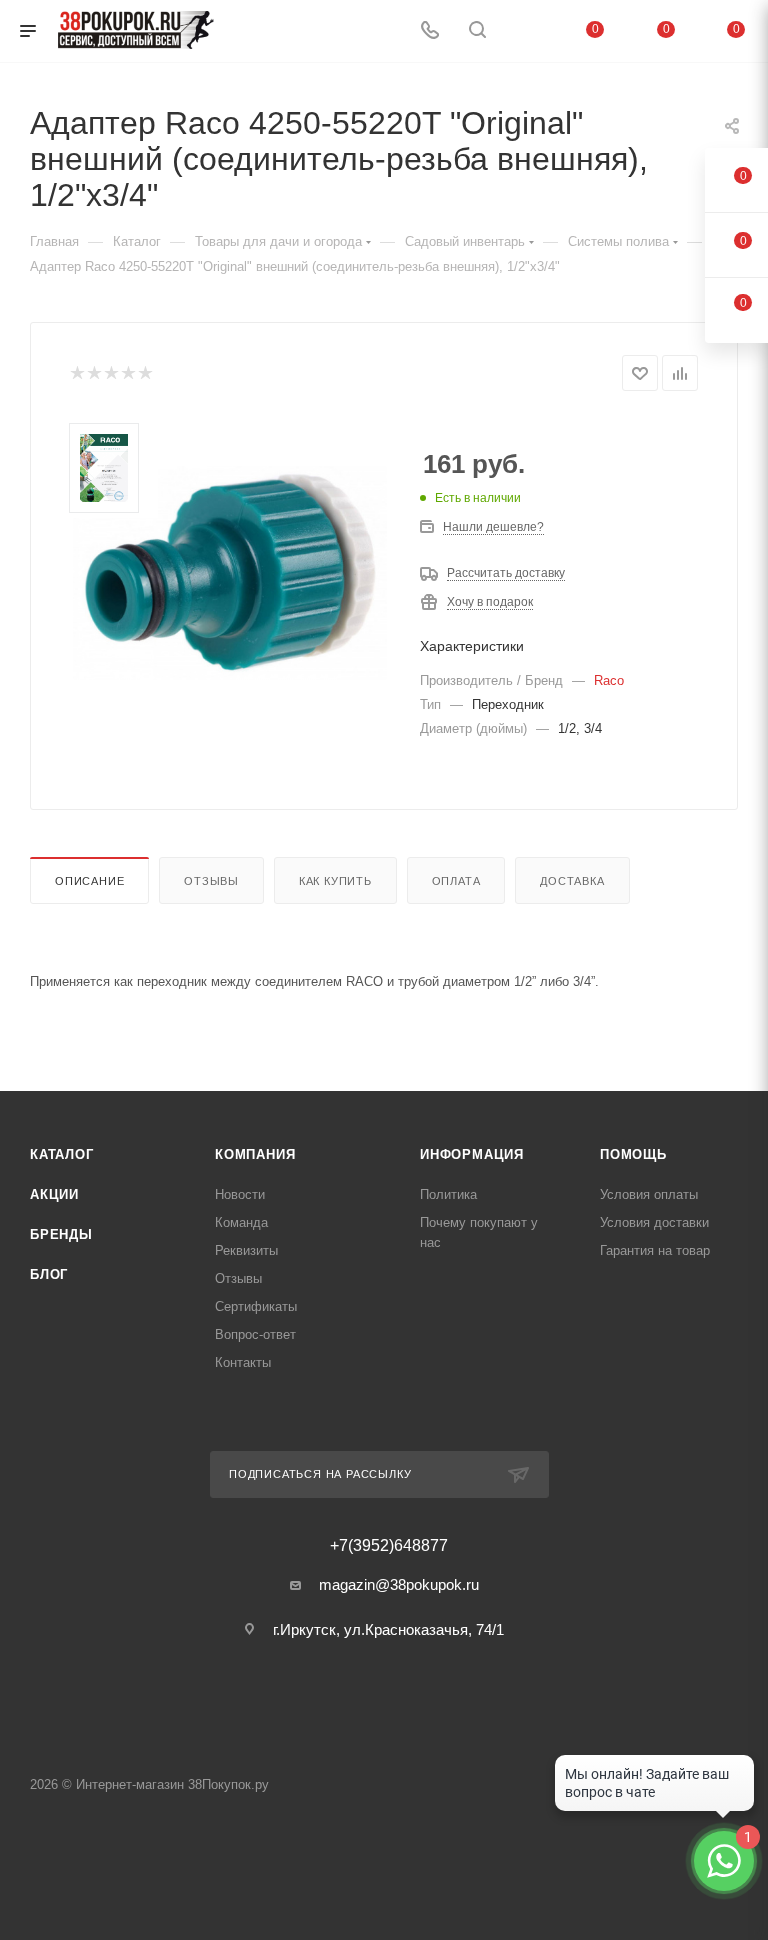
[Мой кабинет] (525, 31)
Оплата (456, 881)
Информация (472, 1154)
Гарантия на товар (655, 1250)
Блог (49, 1274)
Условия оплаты (649, 1194)
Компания (255, 1154)
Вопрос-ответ (255, 1334)
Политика (448, 1194)
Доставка (572, 881)
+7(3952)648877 (389, 1546)
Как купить (335, 881)
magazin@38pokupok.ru (399, 1584)
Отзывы (211, 881)
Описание (89, 881)
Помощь (633, 1154)
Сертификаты (256, 1306)
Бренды (61, 1234)
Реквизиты (246, 1250)
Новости (240, 1194)
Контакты (243, 1362)
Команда (241, 1222)
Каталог (62, 1154)
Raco (609, 680)
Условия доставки (654, 1222)
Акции (54, 1194)
